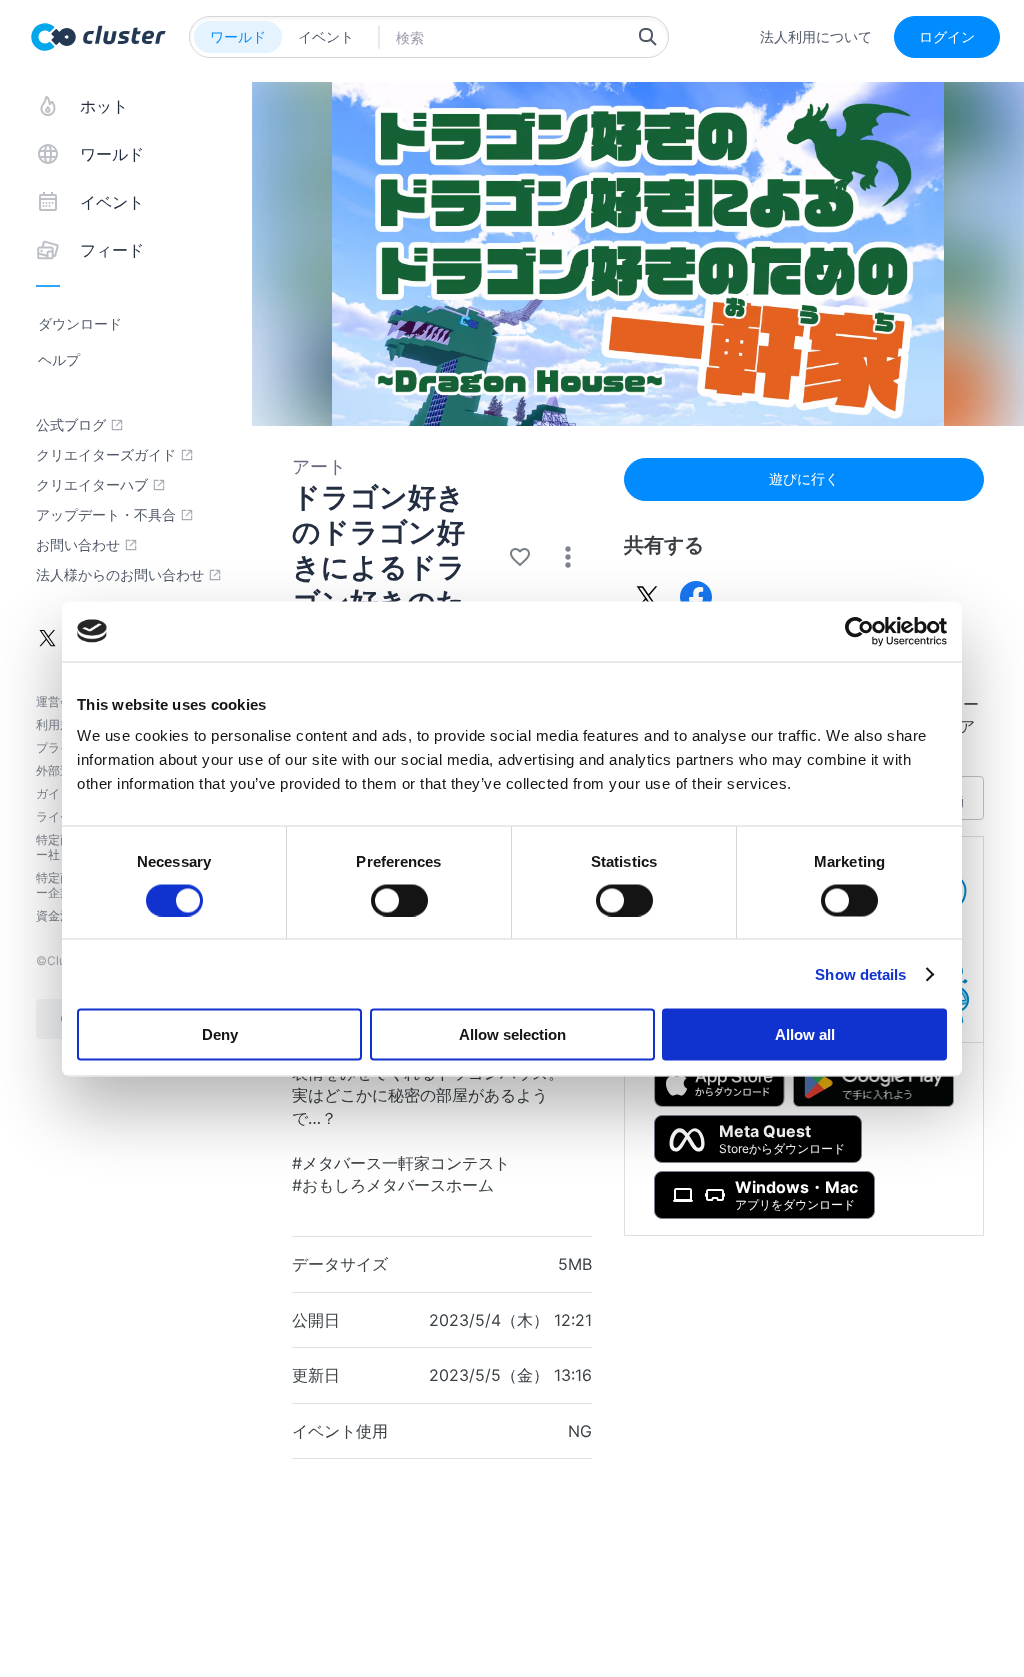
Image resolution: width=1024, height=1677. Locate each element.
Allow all (805, 1034)
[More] (568, 557)
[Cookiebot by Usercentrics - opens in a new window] (859, 631)
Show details (860, 973)
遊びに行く (804, 478)
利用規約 (60, 724)
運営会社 (60, 701)
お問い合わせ (78, 545)
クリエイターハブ (92, 485)
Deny (220, 1034)
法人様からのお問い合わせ (120, 575)
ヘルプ (59, 359)
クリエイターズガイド (106, 455)
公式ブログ (71, 425)
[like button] (520, 557)
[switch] (399, 900)
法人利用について (816, 37)
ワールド (238, 36)
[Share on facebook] (696, 597)
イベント (326, 36)
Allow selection (512, 1034)
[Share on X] (648, 597)
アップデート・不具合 (106, 515)
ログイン (947, 36)
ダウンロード (80, 323)
